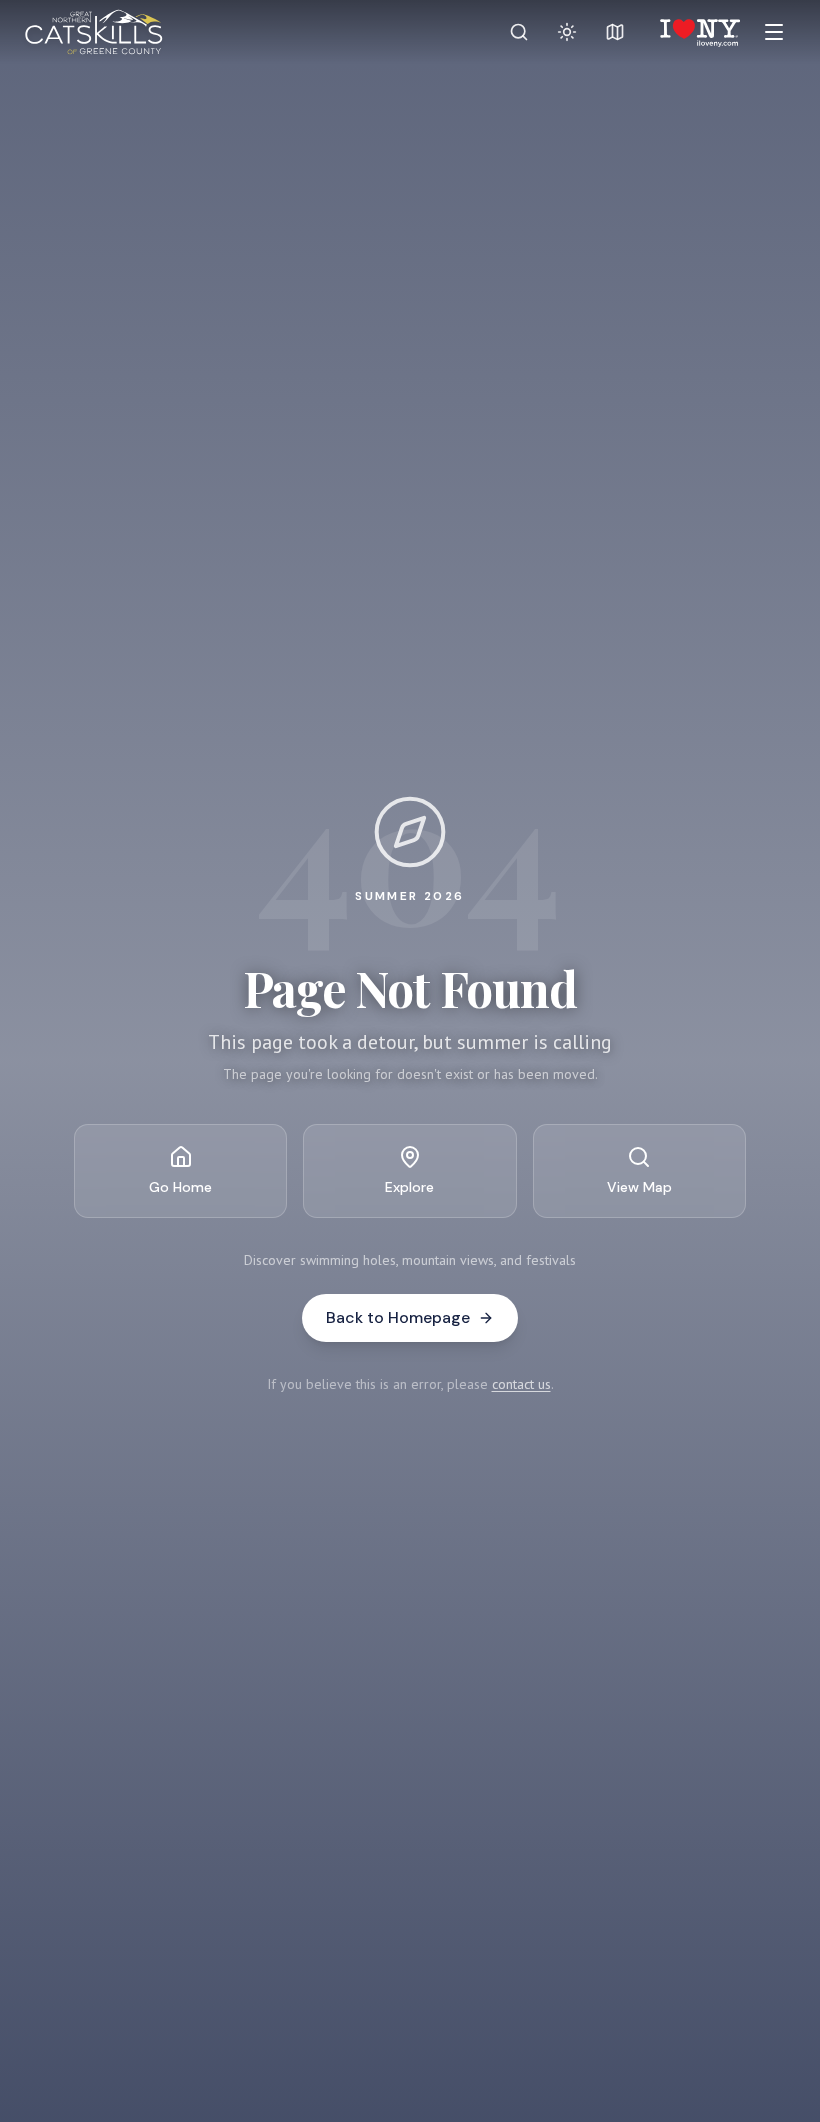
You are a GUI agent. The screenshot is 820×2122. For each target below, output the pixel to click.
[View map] (615, 32)
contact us (521, 1384)
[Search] (519, 32)
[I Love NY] (698, 32)
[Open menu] (774, 32)
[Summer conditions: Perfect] (567, 32)
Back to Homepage (398, 1317)
